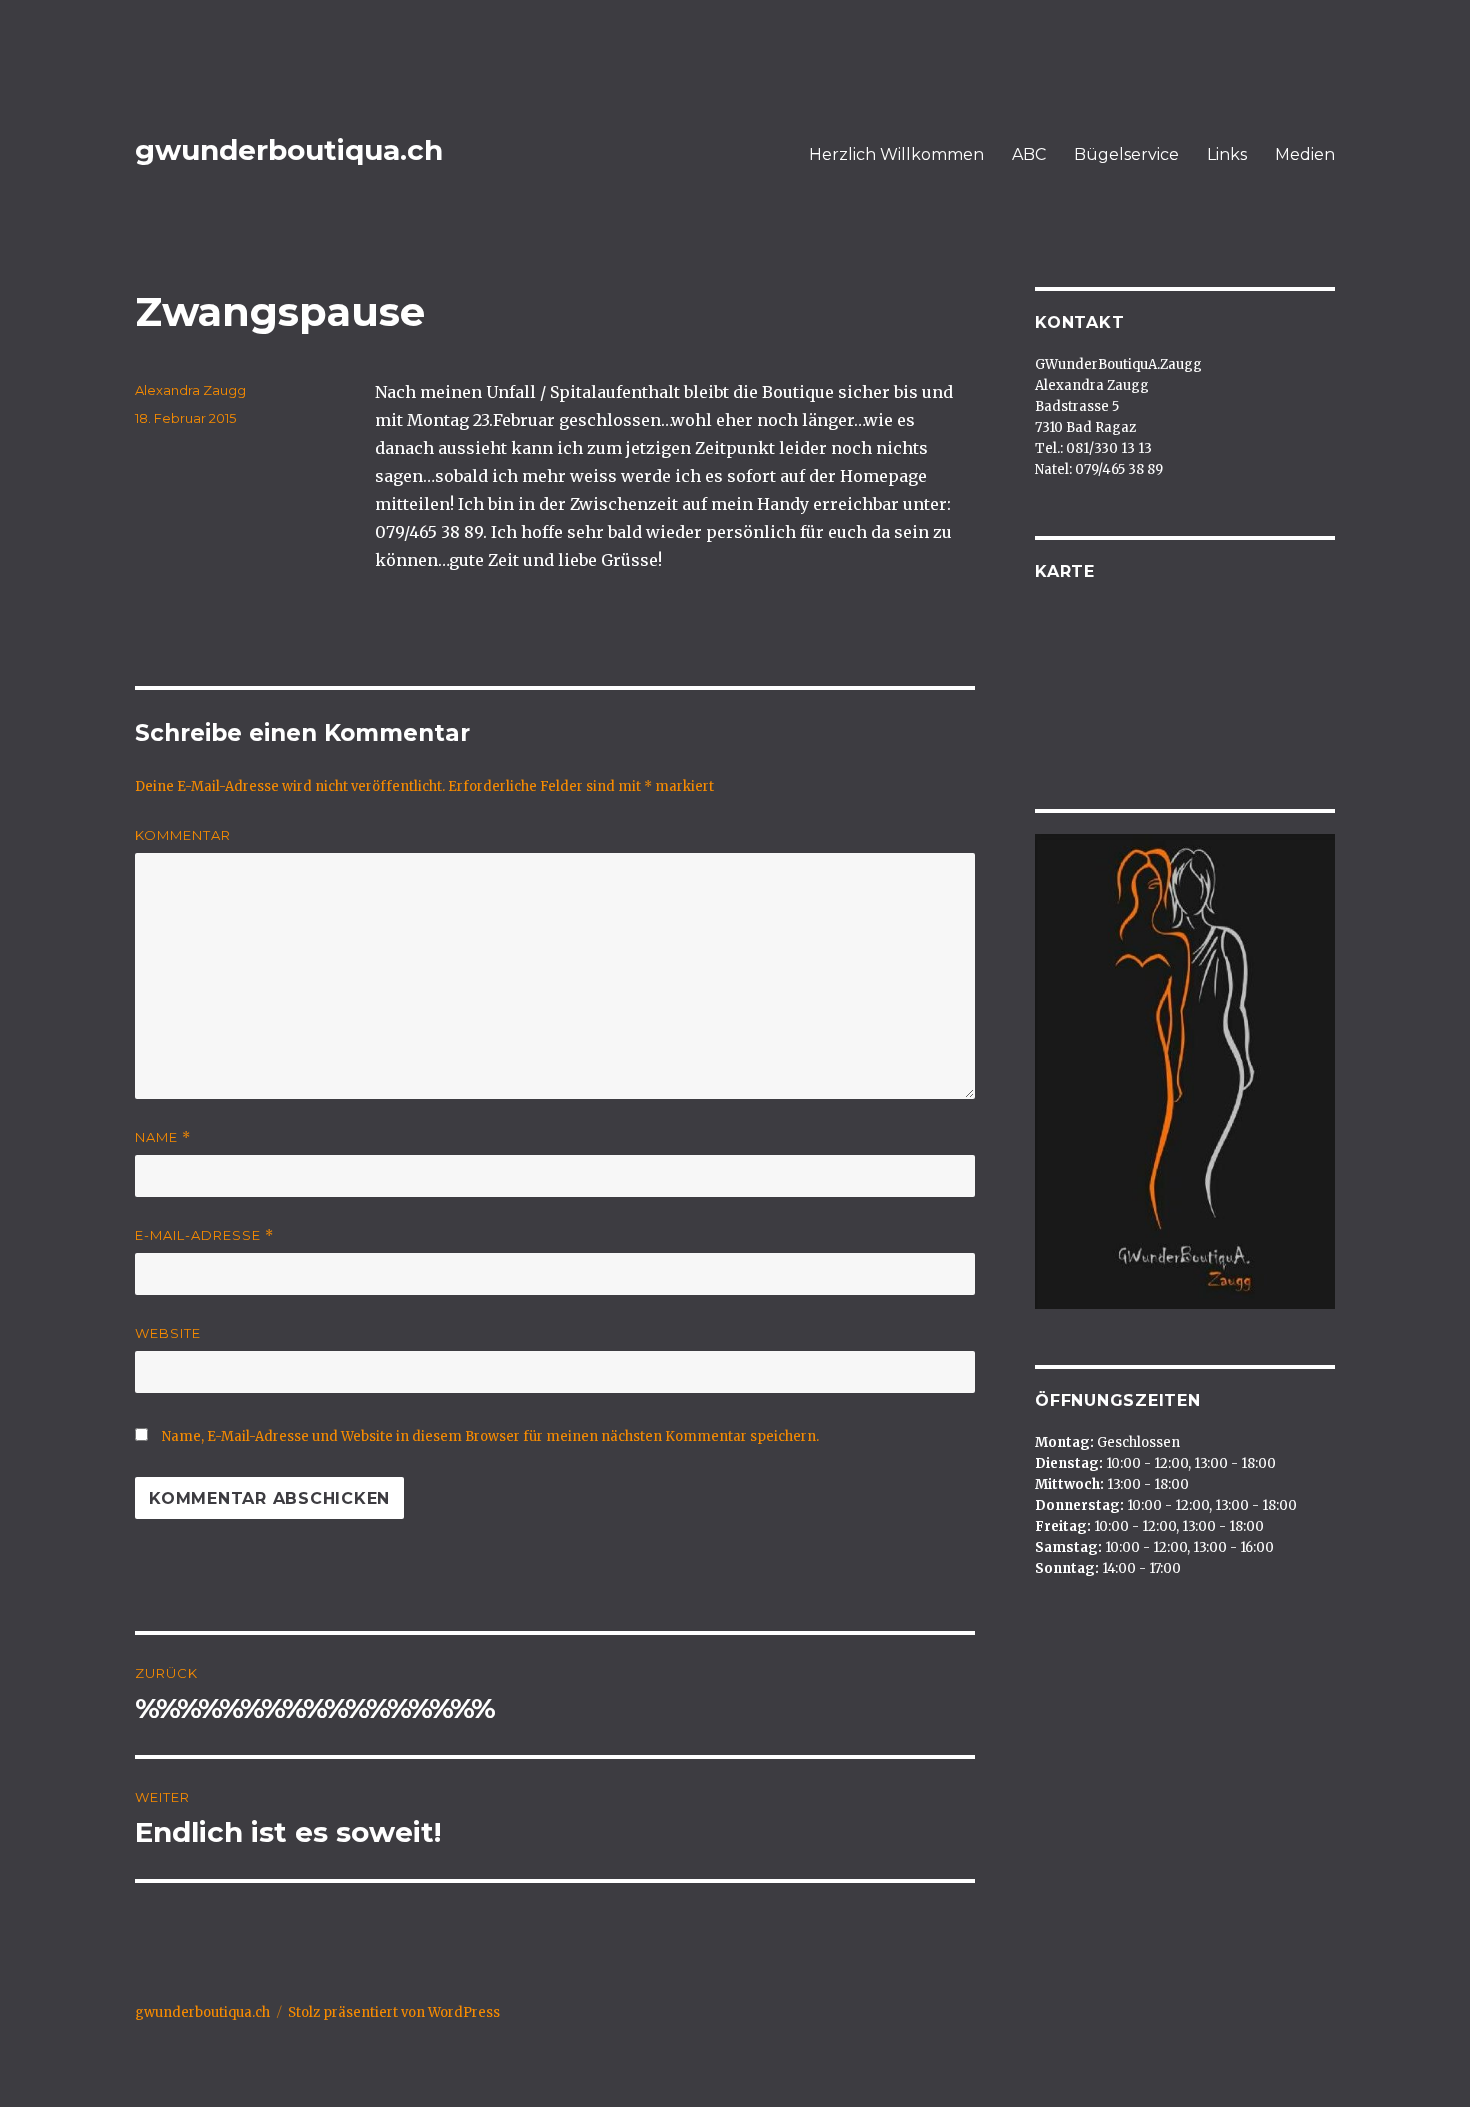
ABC (1029, 154)
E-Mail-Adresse (204, 1235)
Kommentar (183, 835)
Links (1227, 154)
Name (163, 1137)
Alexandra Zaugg (190, 390)
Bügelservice (1126, 154)
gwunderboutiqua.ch (289, 150)
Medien (1305, 154)
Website (168, 1333)
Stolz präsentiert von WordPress (394, 2012)
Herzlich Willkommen (896, 154)
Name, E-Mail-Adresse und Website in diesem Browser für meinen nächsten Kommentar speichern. (490, 1436)
